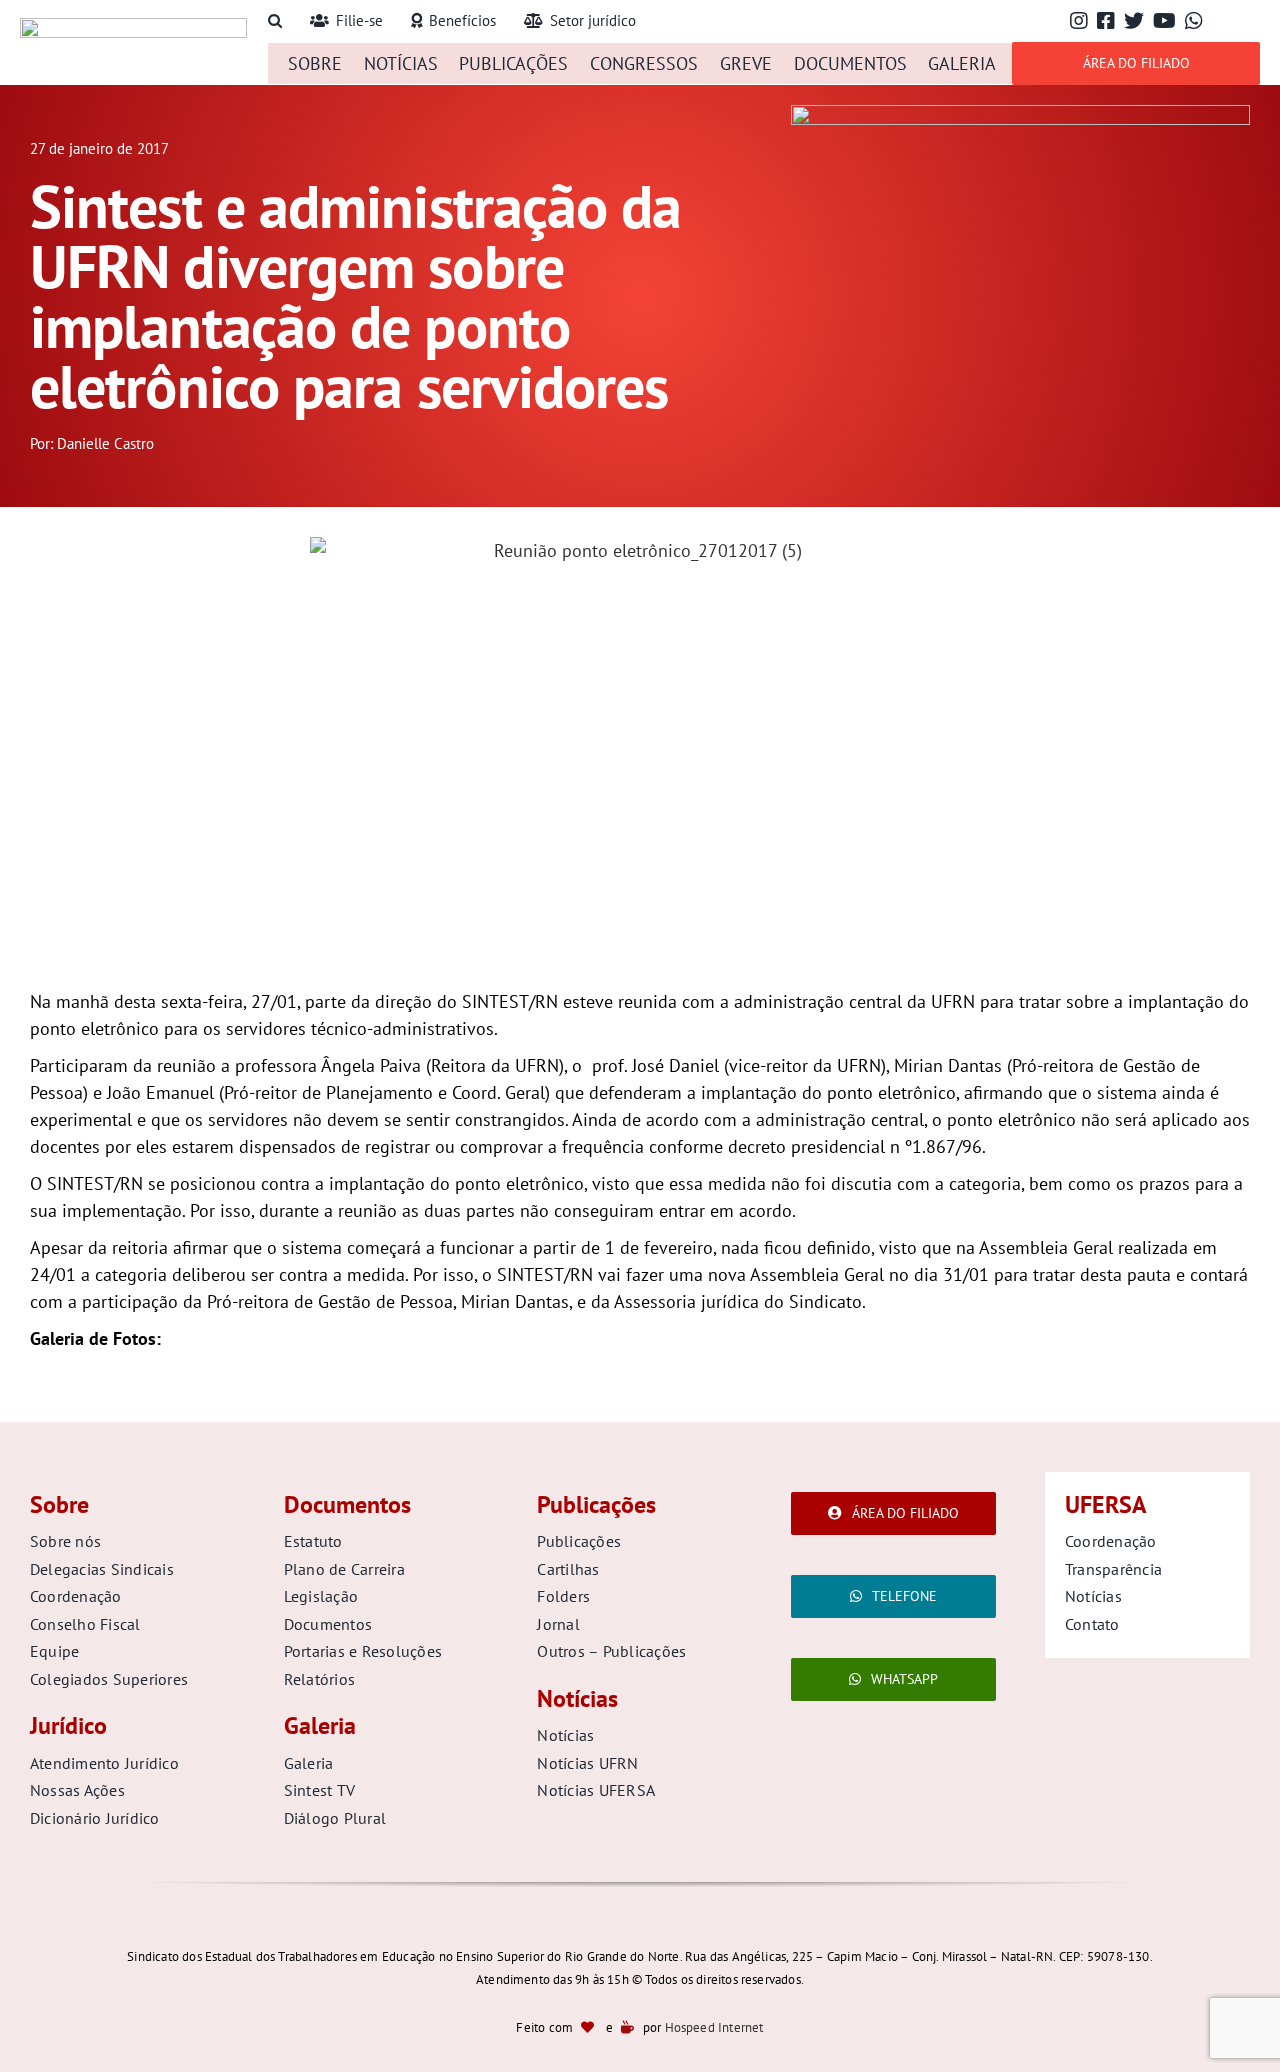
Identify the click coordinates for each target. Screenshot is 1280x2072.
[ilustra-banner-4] (1020, 113)
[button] (275, 21)
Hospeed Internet (714, 2027)
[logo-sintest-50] (133, 26)
